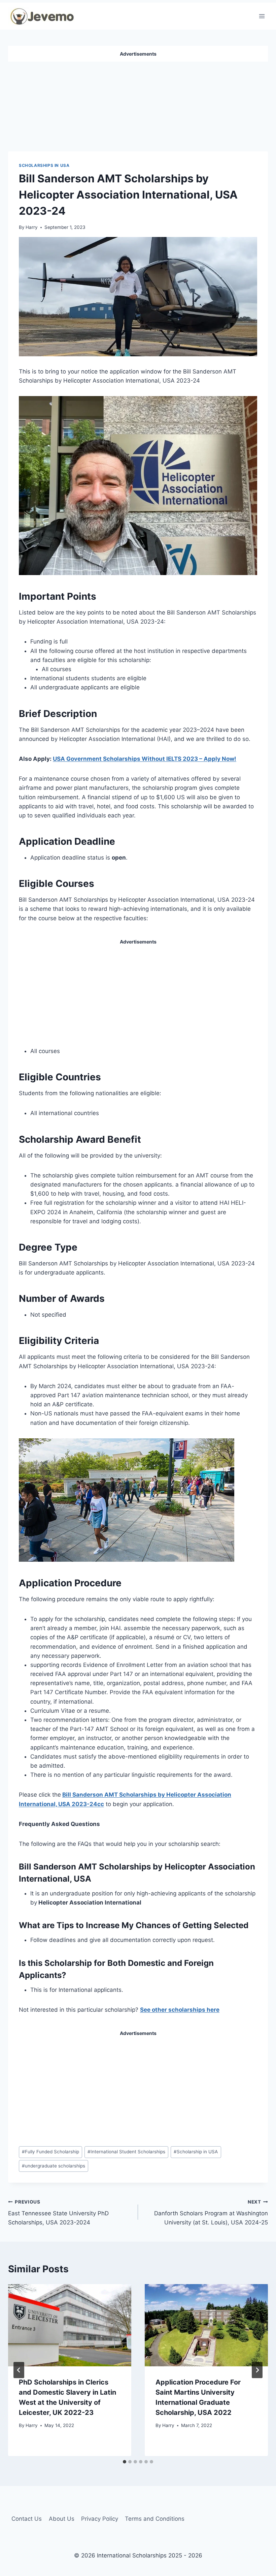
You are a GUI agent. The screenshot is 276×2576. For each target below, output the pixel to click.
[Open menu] (262, 16)
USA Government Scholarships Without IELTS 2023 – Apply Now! (145, 759)
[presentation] (70, 2325)
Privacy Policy (100, 2519)
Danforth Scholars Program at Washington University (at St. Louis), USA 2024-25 (211, 2213)
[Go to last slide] (19, 2370)
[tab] (125, 2462)
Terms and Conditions (155, 2519)
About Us (62, 2519)
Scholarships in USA (44, 165)
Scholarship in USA (196, 2152)
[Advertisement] (138, 104)
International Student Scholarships (126, 2152)
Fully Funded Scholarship (50, 2152)
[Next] (257, 2370)
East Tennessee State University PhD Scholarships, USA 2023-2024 (58, 2213)
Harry (32, 227)
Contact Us (27, 2519)
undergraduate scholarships (54, 2166)
